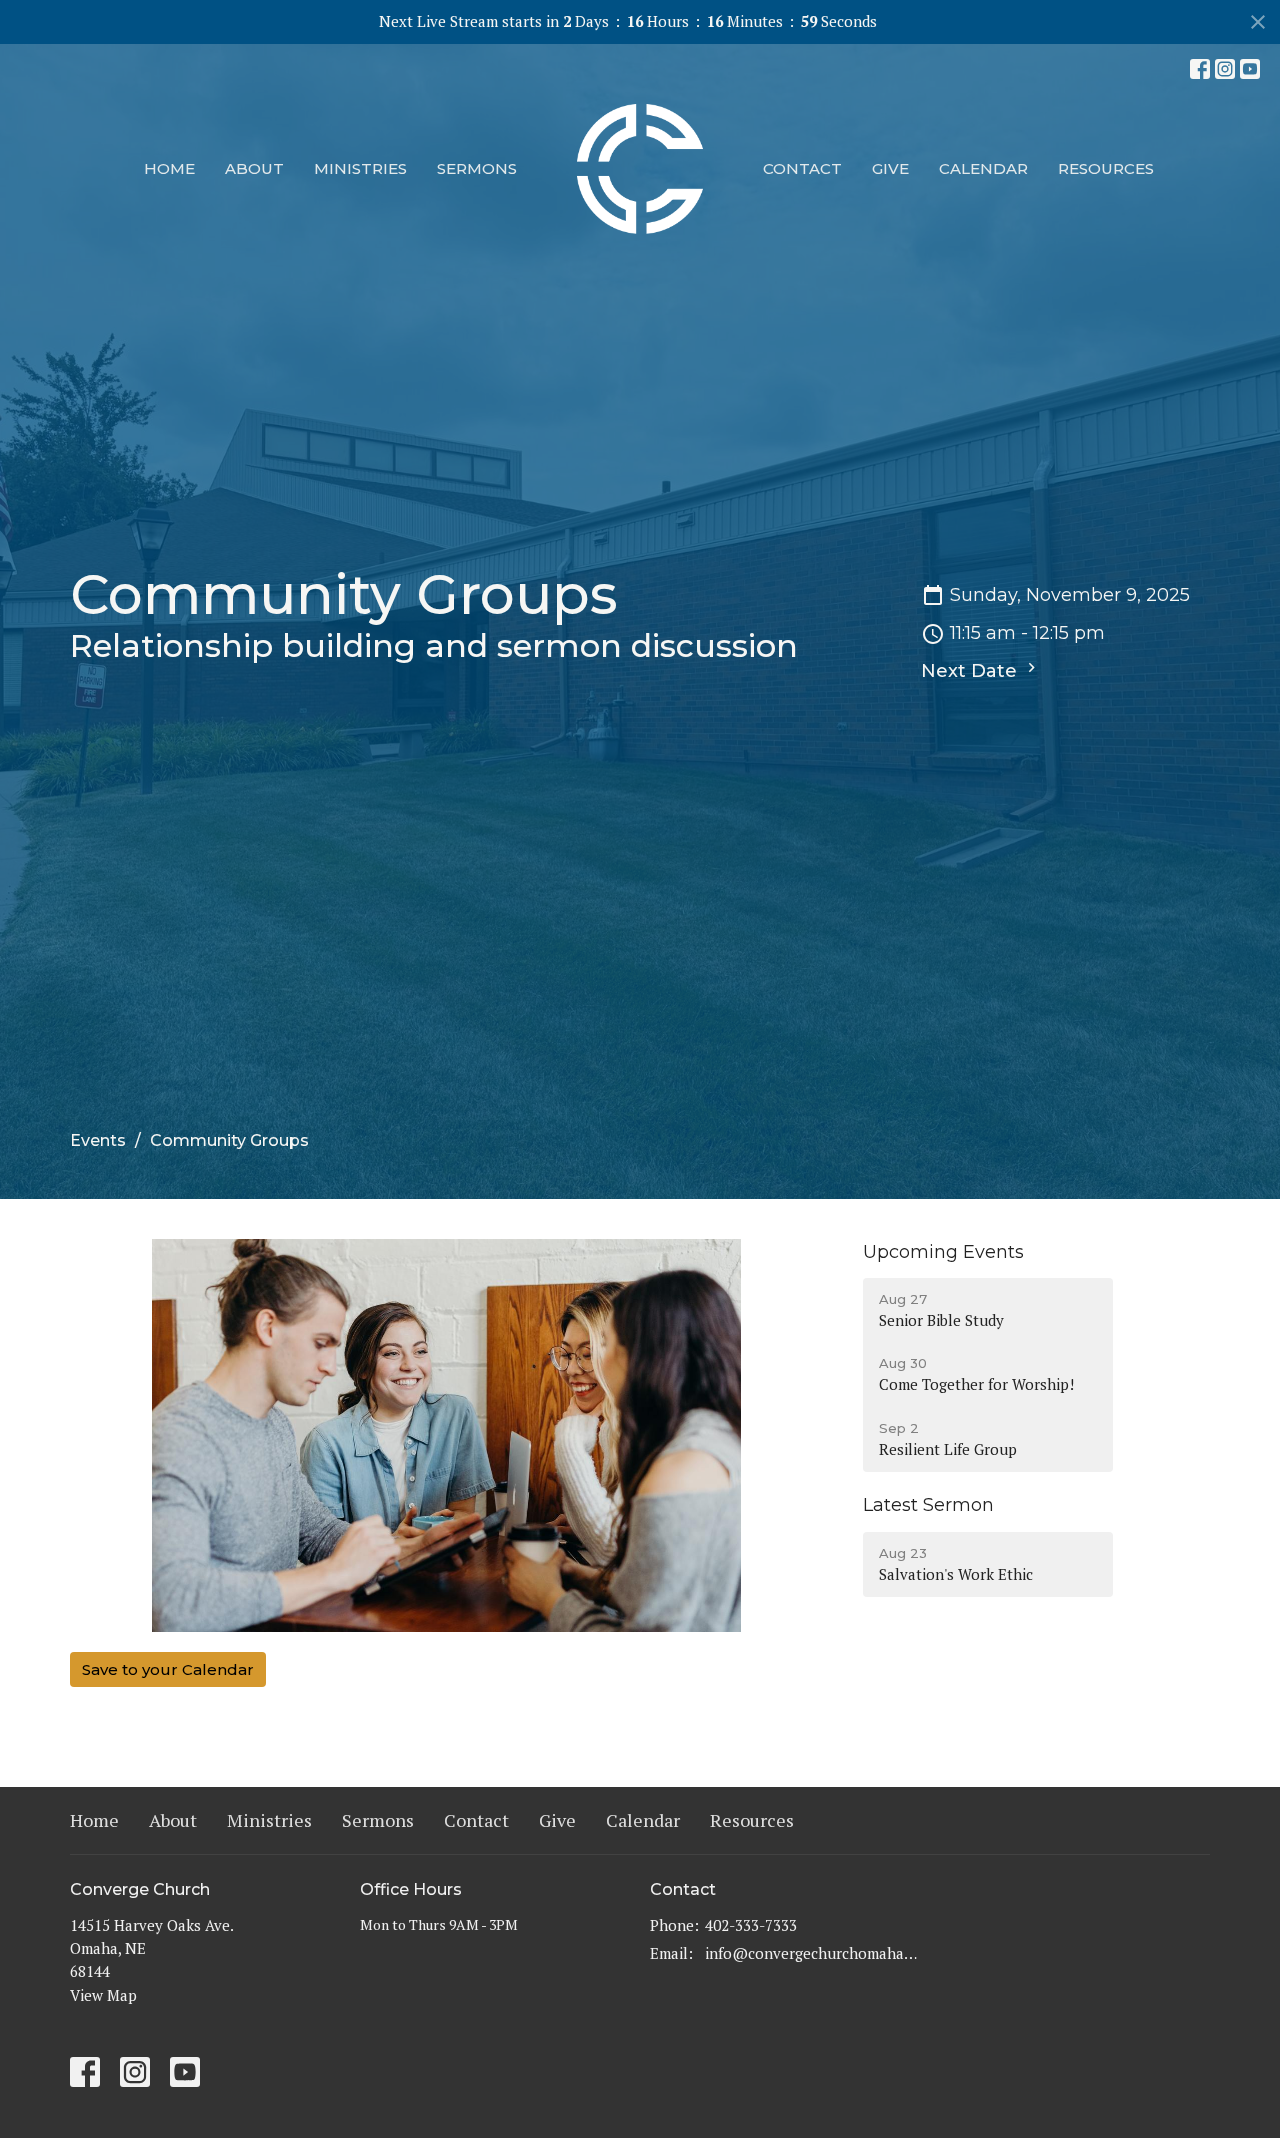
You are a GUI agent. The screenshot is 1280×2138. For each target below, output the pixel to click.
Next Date (971, 671)
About (254, 168)
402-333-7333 (751, 1925)
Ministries (360, 168)
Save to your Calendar (168, 1669)
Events (98, 1140)
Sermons (477, 168)
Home (169, 168)
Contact (802, 168)
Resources (1106, 168)
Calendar (983, 168)
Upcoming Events (943, 1252)
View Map (103, 1995)
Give (890, 168)
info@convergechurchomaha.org (812, 1953)
